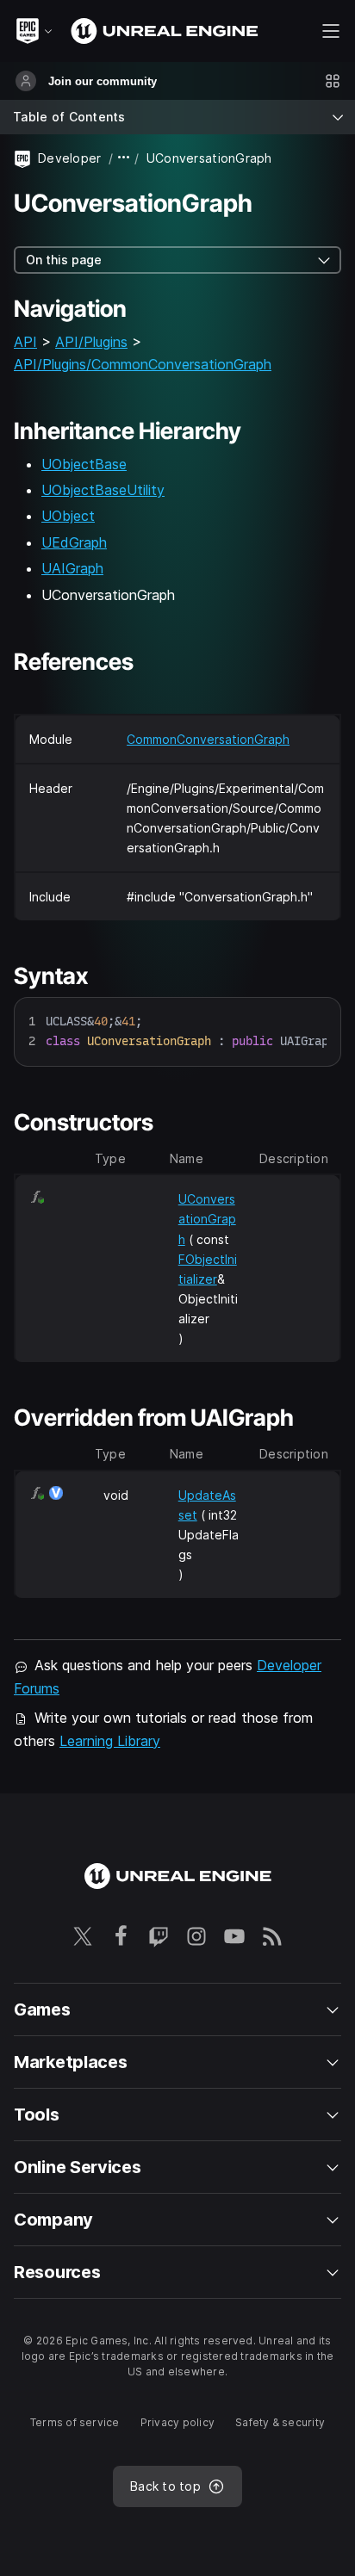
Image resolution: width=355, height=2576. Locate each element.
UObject (68, 516)
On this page (64, 260)
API (25, 342)
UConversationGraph (207, 1219)
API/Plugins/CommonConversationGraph (143, 364)
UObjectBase (84, 464)
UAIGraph (72, 568)
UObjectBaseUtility (103, 490)
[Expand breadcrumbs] (124, 158)
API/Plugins (91, 342)
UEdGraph (74, 542)
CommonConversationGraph (208, 739)
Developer (70, 158)
